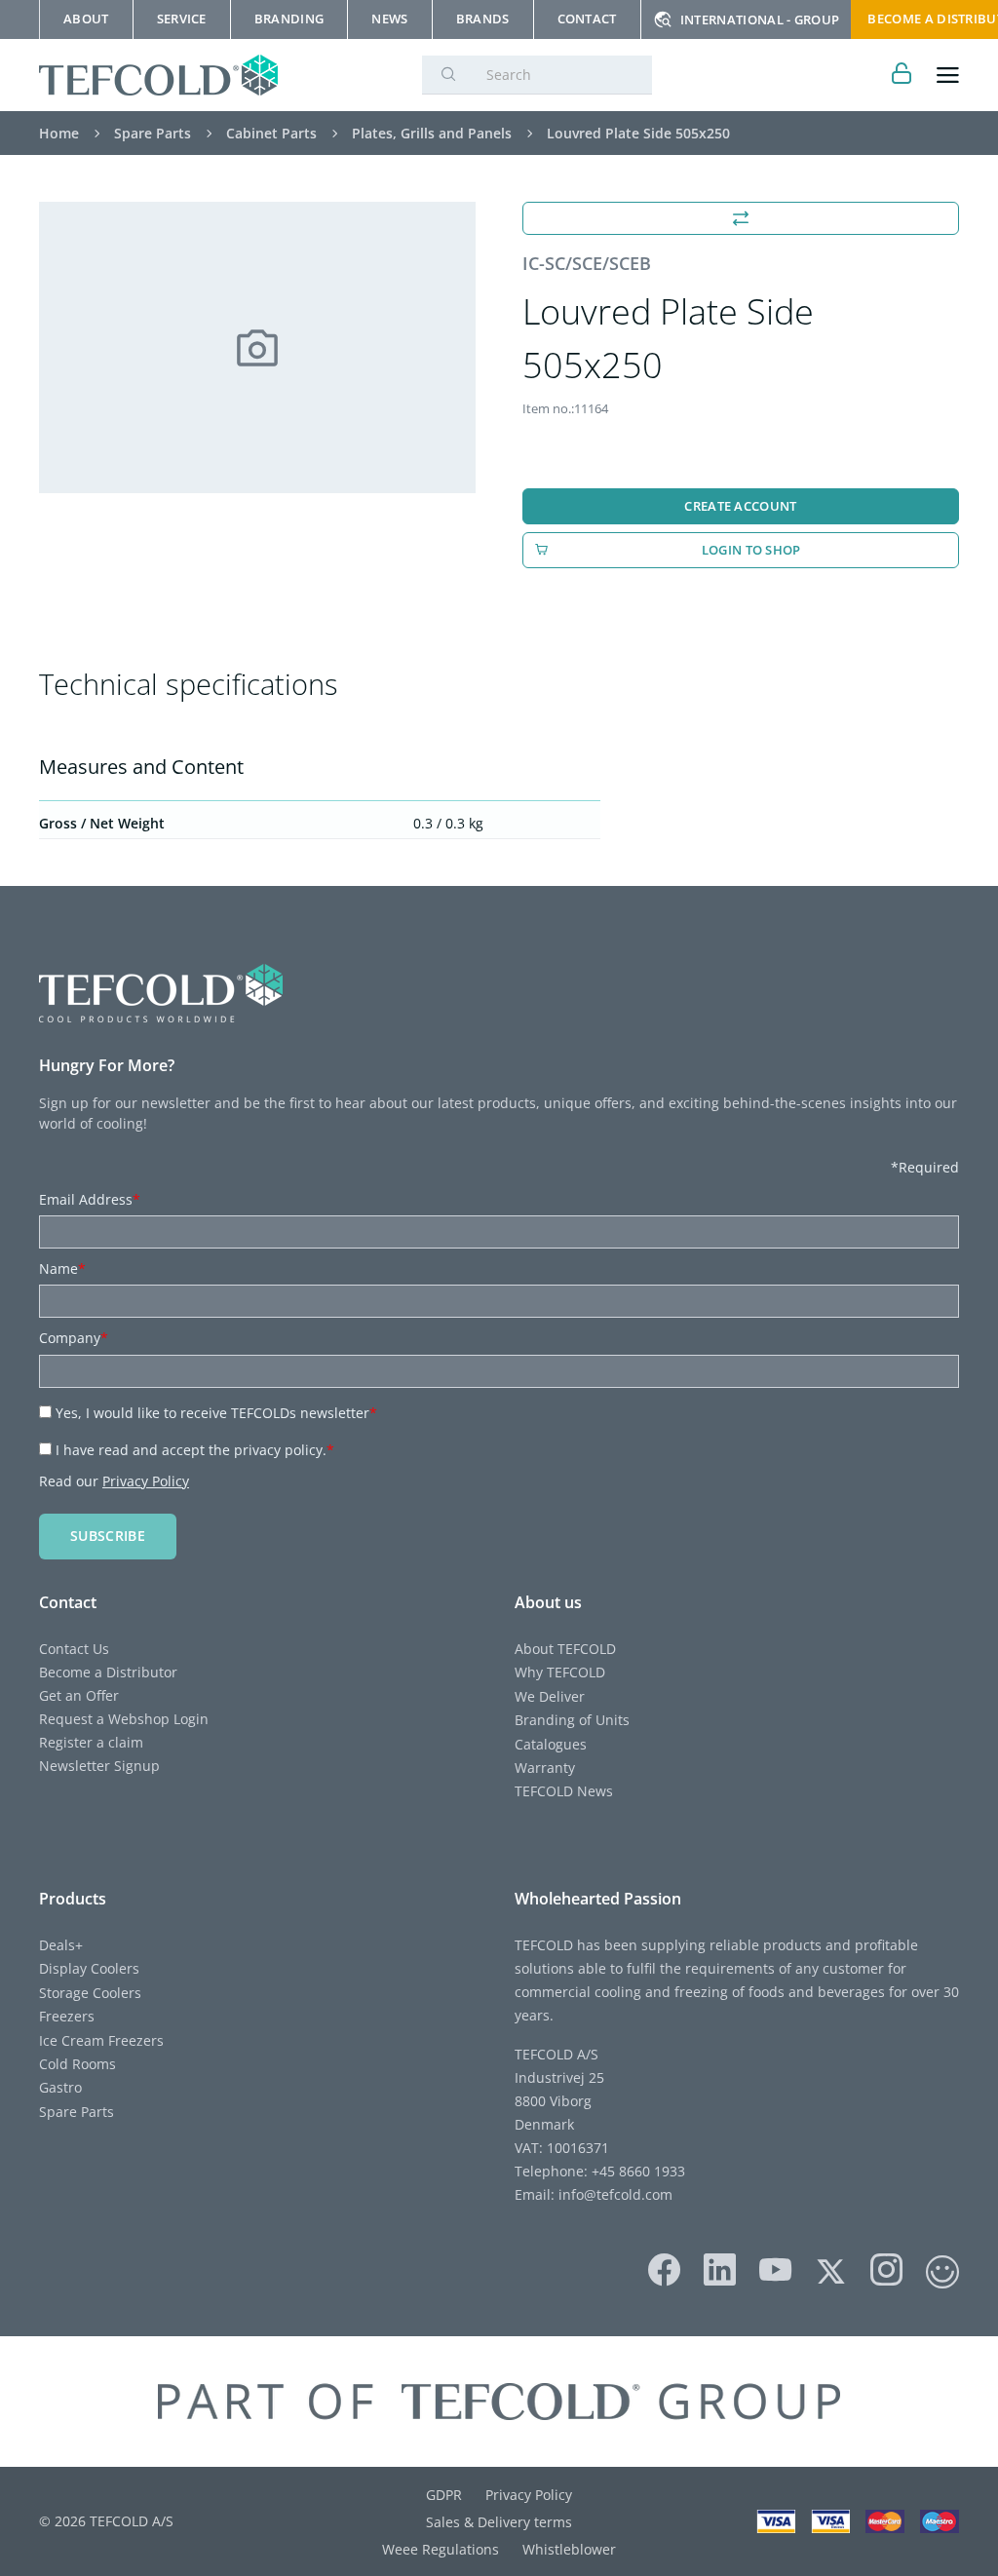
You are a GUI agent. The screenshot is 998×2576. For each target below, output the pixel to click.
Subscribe (108, 1536)
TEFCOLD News (564, 1791)
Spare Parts (77, 2112)
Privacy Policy (146, 1481)
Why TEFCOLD (560, 1672)
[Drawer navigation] (948, 76)
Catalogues (551, 1744)
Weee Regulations (441, 2549)
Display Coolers (89, 1968)
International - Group (760, 19)
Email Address (90, 1199)
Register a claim (91, 1742)
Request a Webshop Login (124, 1719)
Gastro (60, 2087)
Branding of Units (572, 1720)
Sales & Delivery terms (499, 2522)
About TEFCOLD (565, 1649)
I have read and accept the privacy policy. (195, 1450)
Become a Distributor (108, 1672)
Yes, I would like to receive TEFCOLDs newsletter (216, 1413)
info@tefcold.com (615, 2194)
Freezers (67, 2016)
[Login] (902, 76)
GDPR (444, 2495)
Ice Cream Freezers (101, 2040)
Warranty (545, 1768)
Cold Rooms (77, 2064)
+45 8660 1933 (636, 2171)
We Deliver (550, 1696)
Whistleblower (569, 2549)
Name (62, 1269)
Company (74, 1338)
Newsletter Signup (99, 1766)
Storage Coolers (90, 1993)
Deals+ (61, 1945)
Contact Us (74, 1649)
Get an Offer (79, 1695)
